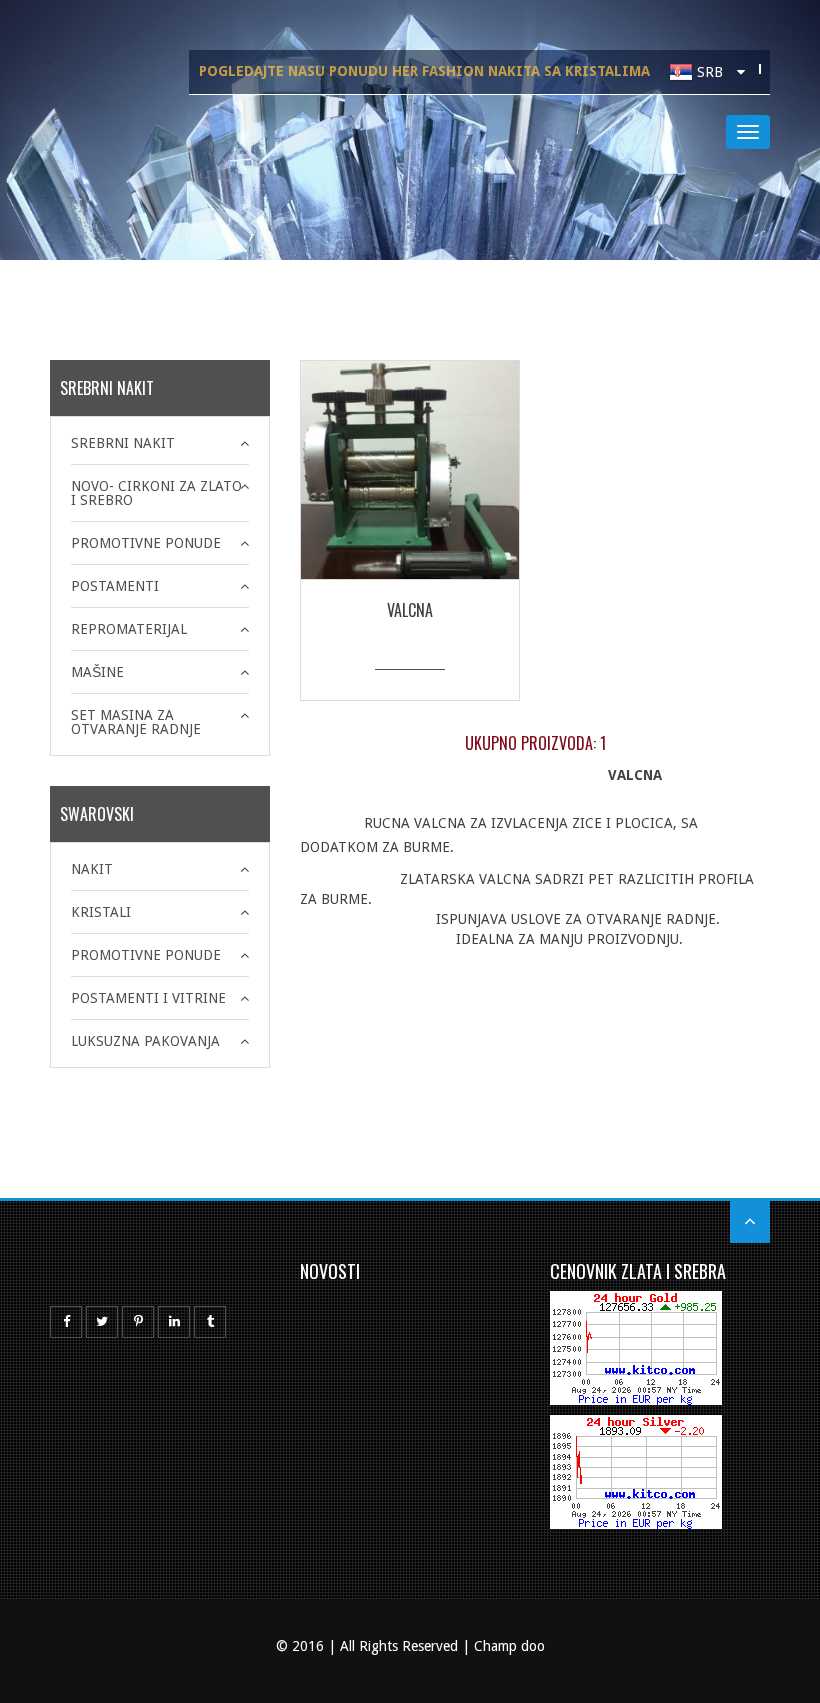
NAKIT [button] (92, 869)
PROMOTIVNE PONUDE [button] (146, 543)
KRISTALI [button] (101, 912)
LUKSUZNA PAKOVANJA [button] (145, 1041)
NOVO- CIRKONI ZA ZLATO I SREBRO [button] (156, 493)
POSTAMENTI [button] (115, 586)
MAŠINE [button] (97, 672)
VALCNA (410, 610)
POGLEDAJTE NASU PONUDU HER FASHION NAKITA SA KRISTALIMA (424, 71)
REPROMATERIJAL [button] (129, 629)
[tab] (160, 443)
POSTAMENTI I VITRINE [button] (148, 998)
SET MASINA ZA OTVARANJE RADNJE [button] (136, 722)
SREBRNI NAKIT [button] (123, 443)
